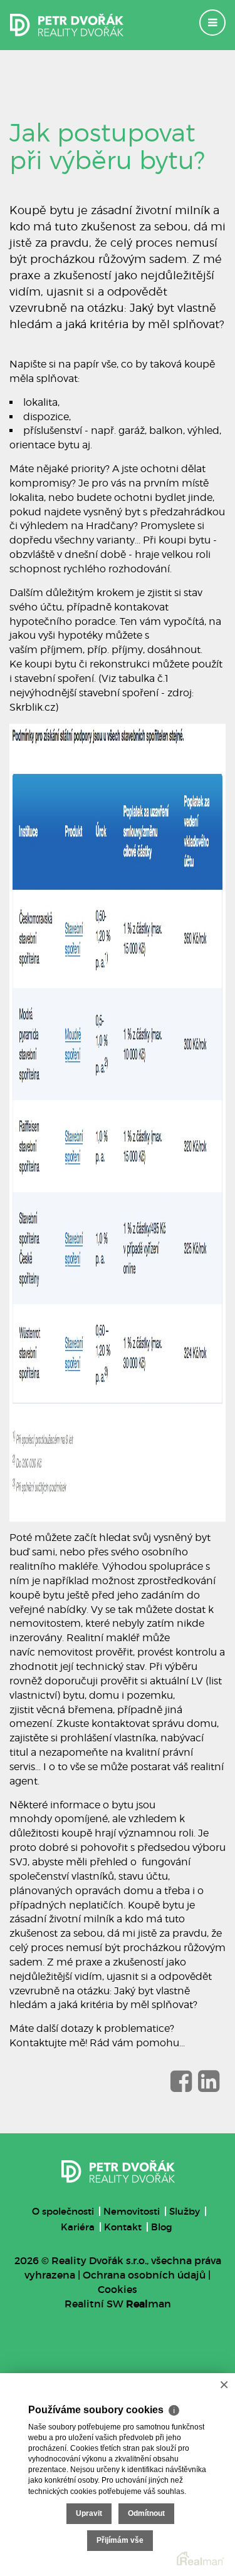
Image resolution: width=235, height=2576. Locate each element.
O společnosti (63, 2211)
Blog (162, 2227)
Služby (185, 2211)
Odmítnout (146, 2513)
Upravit (89, 2513)
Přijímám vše (120, 2540)
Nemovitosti (132, 2211)
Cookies (118, 2289)
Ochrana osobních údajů (144, 2275)
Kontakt (123, 2227)
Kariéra (78, 2227)
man (149, 2304)
